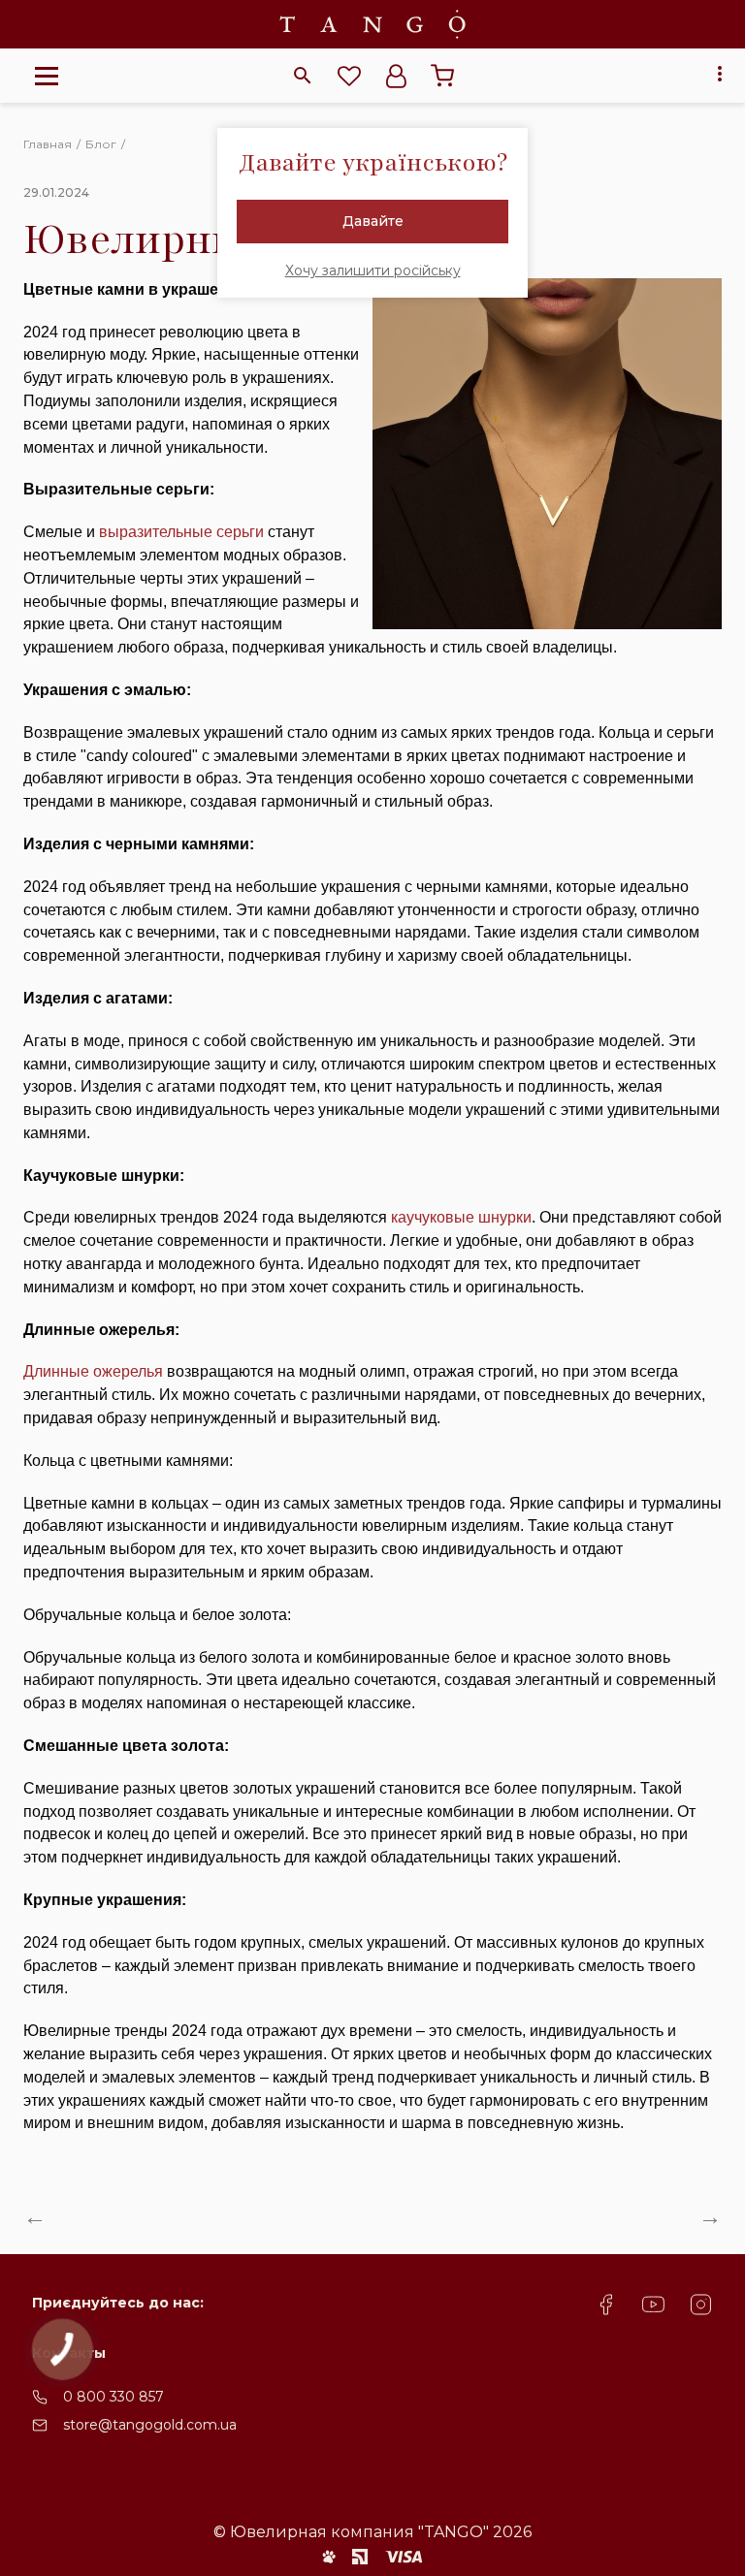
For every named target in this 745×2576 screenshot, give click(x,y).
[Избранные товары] (349, 76)
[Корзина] (442, 76)
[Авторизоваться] (396, 76)
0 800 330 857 (113, 2397)
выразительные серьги (181, 532)
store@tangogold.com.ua (150, 2425)
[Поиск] (303, 76)
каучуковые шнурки (461, 1217)
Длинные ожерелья (93, 1371)
